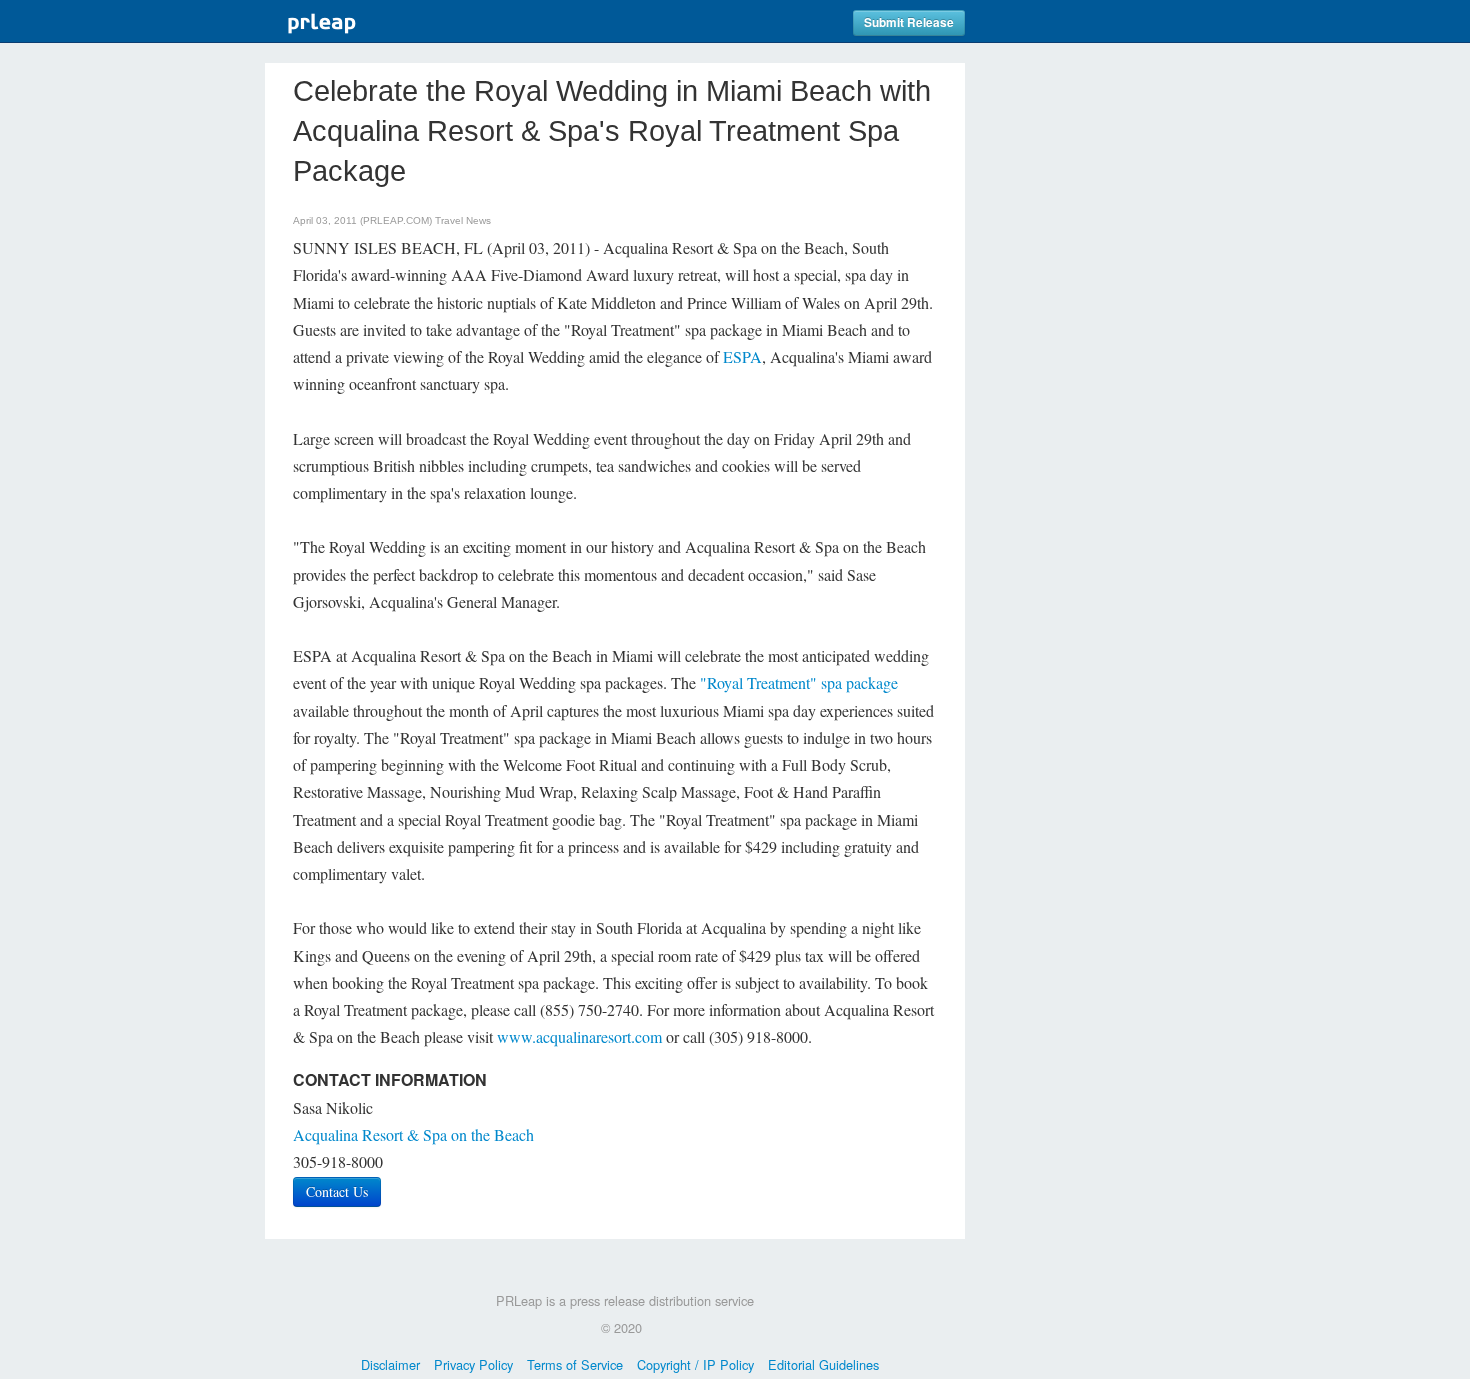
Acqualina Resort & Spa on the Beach (413, 1134)
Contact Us (337, 1191)
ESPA (742, 356)
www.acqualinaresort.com (579, 1036)
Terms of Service (575, 1364)
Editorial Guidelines (823, 1364)
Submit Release (909, 22)
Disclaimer (390, 1364)
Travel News (463, 220)
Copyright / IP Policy (695, 1364)
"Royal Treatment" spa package (799, 682)
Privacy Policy (473, 1364)
